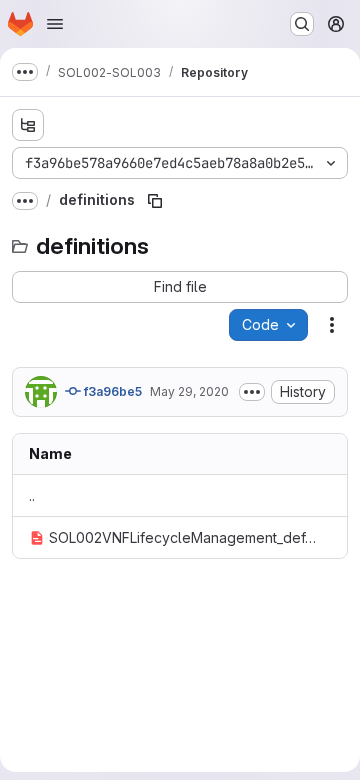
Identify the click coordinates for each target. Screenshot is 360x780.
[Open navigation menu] (55, 24)
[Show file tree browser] (28, 125)
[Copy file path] (155, 201)
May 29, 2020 (189, 391)
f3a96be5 (111, 391)
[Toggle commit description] (252, 392)
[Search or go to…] (302, 24)
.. (32, 495)
